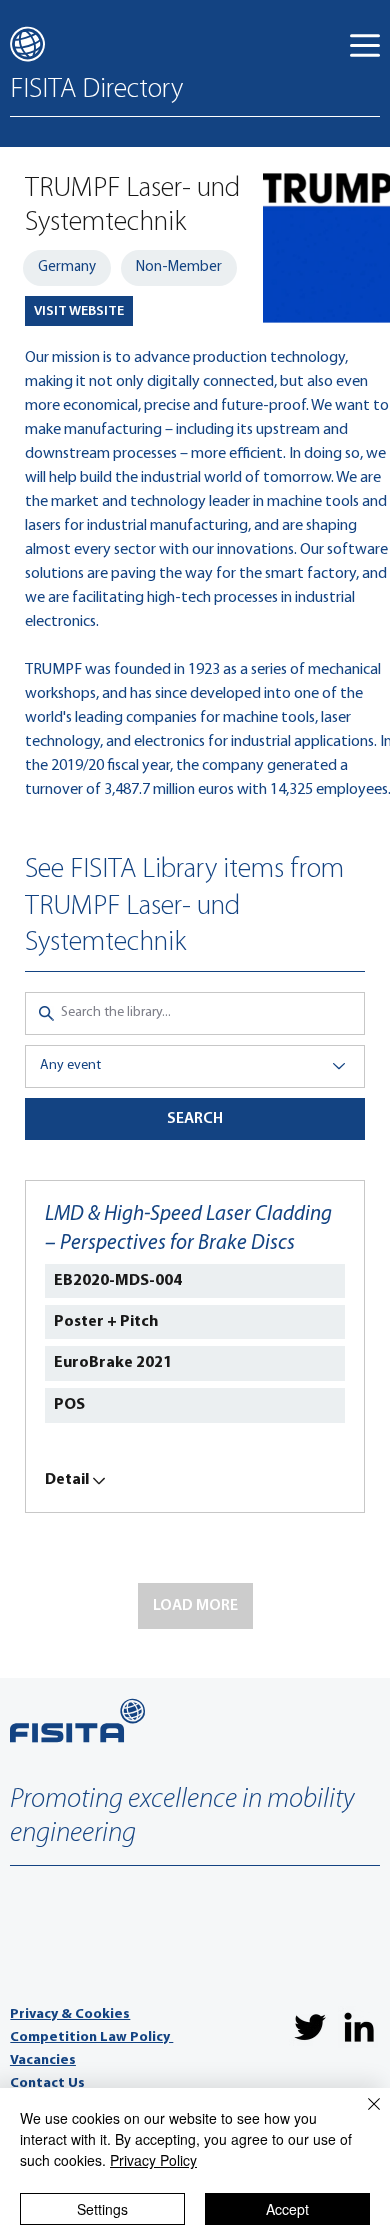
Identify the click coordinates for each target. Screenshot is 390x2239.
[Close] (362, 2116)
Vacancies (43, 2060)
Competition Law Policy (91, 2037)
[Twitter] (310, 2027)
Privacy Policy (153, 2160)
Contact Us (47, 2083)
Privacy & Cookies (70, 2014)
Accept (287, 2209)
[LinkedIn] (359, 2027)
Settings (102, 2209)
